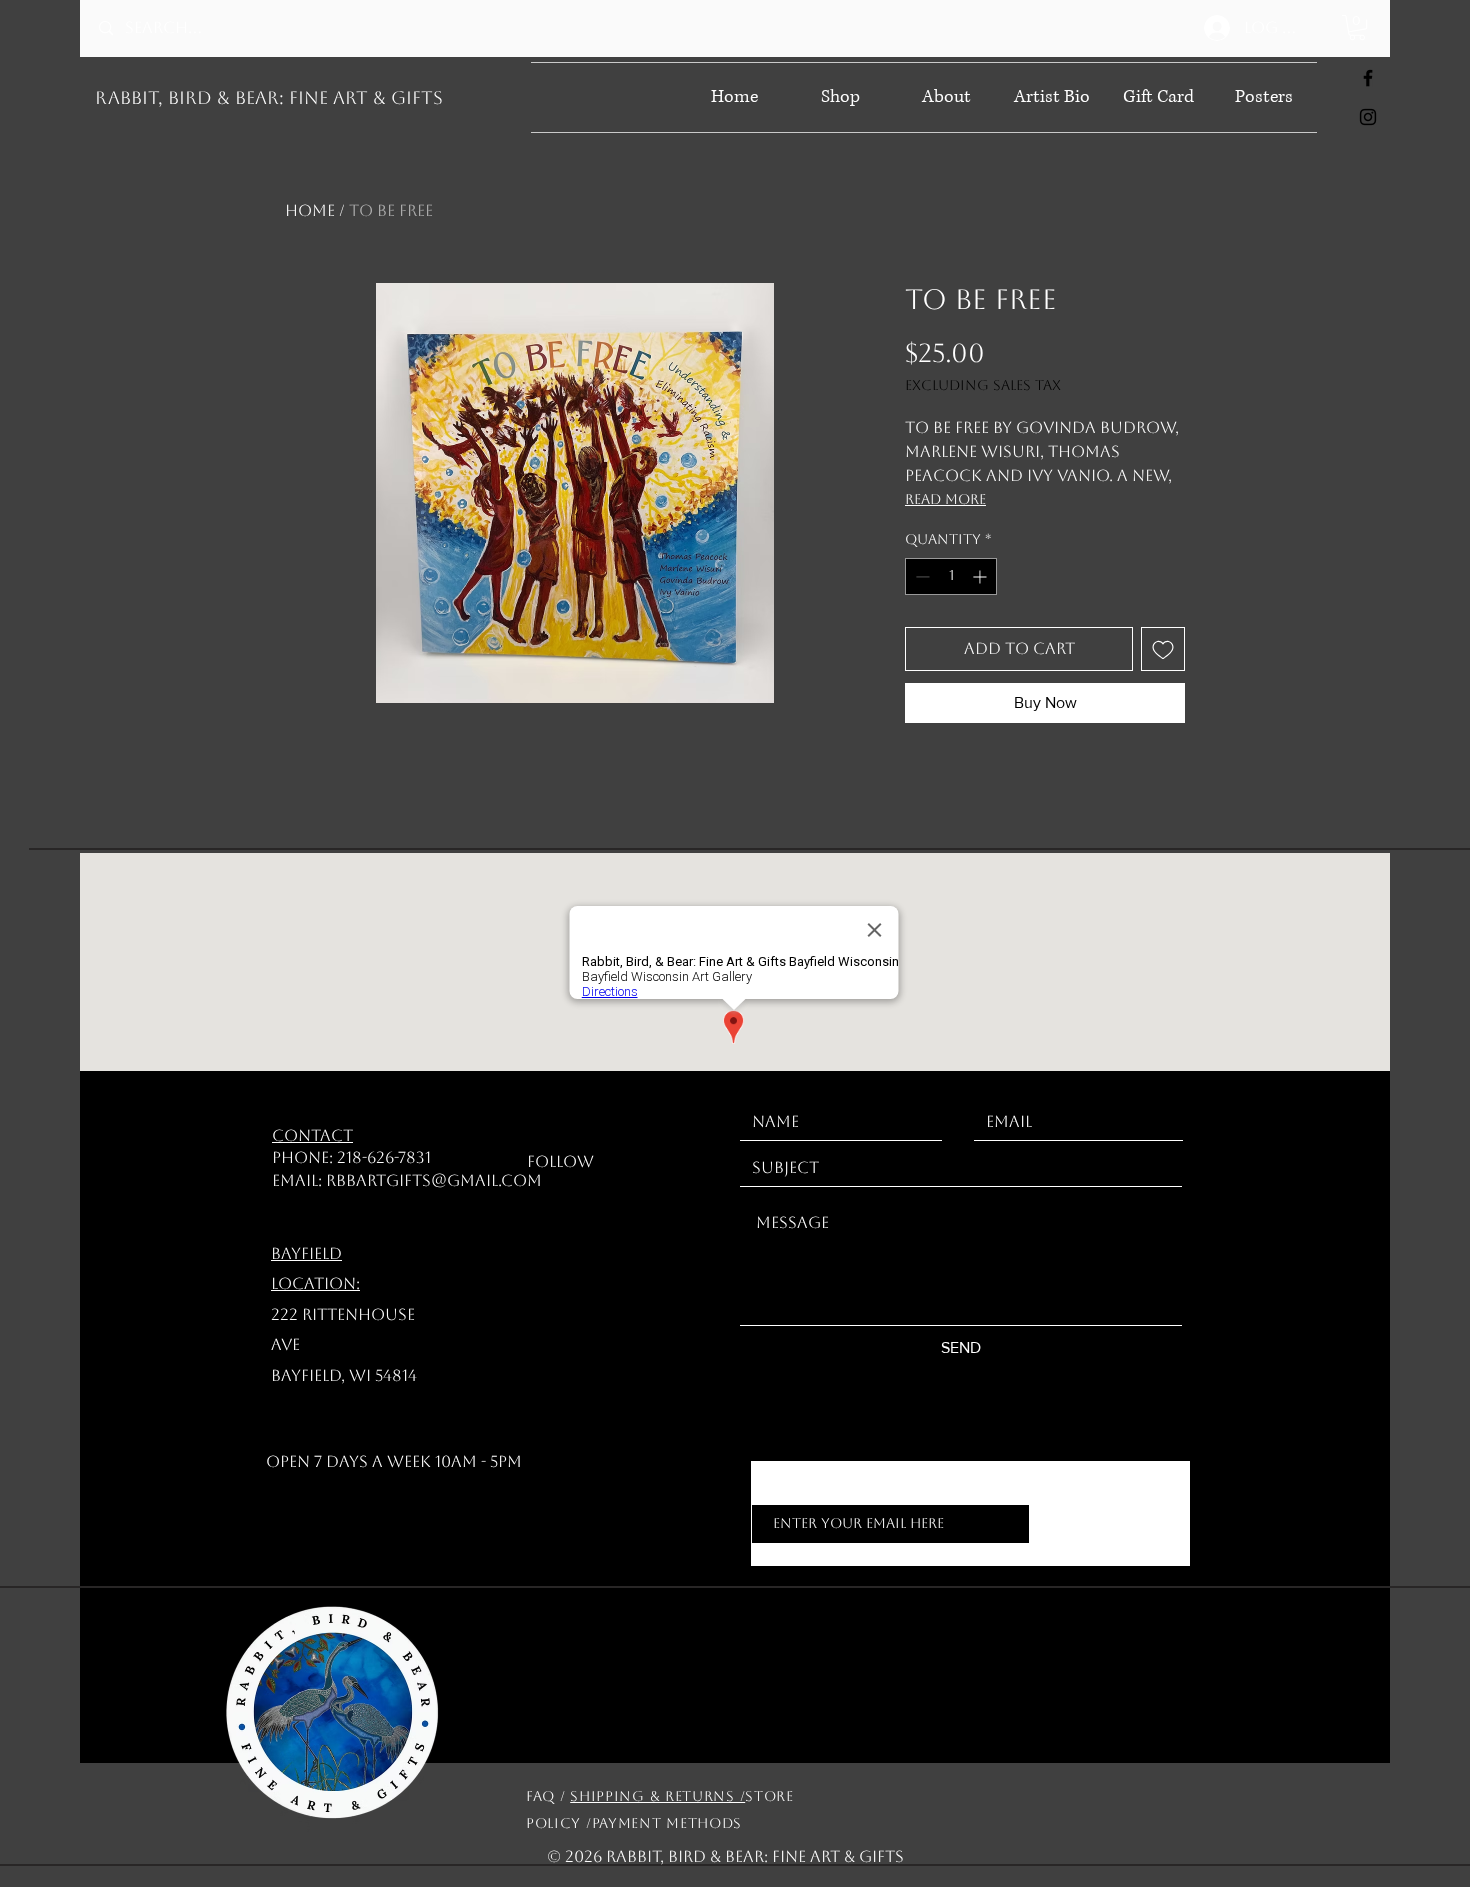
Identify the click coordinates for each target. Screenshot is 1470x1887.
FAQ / (548, 1796)
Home (310, 210)
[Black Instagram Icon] (1368, 117)
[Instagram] (639, 1163)
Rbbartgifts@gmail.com (434, 1180)
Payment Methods (667, 1823)
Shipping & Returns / (657, 1796)
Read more (945, 499)
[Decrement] (920, 576)
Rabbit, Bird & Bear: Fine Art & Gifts (269, 97)
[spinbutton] (951, 576)
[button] (1357, 27)
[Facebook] (608, 1163)
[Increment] (981, 576)
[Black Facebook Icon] (1368, 78)
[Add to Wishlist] (1163, 649)
